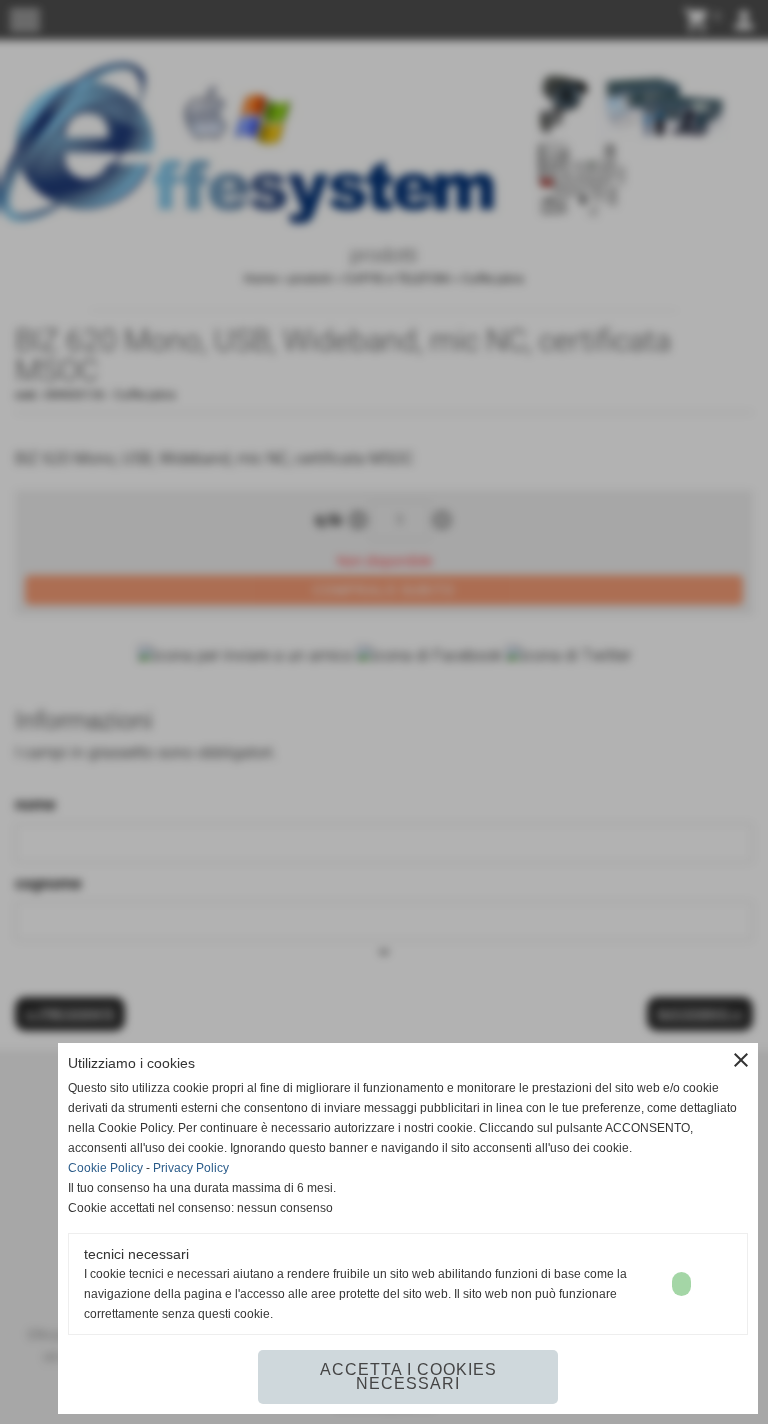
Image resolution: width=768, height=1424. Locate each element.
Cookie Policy (105, 1168)
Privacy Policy (191, 1168)
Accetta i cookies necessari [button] (408, 1376)
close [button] (741, 1060)
